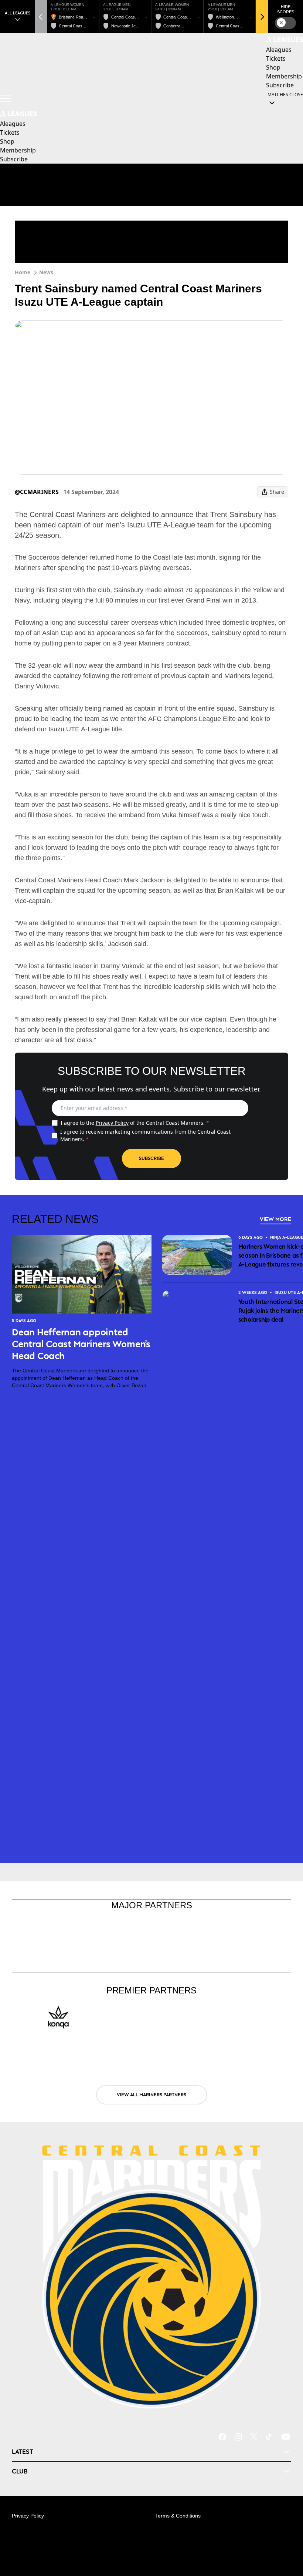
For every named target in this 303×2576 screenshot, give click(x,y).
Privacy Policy (112, 1123)
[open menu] (6, 98)
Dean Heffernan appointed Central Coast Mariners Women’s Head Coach (81, 1344)
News (46, 272)
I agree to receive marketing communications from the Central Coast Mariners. (145, 1135)
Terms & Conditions (178, 2516)
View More (275, 1219)
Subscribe (151, 1158)
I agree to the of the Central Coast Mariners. (135, 1123)
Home (23, 272)
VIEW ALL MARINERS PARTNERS (151, 2095)
